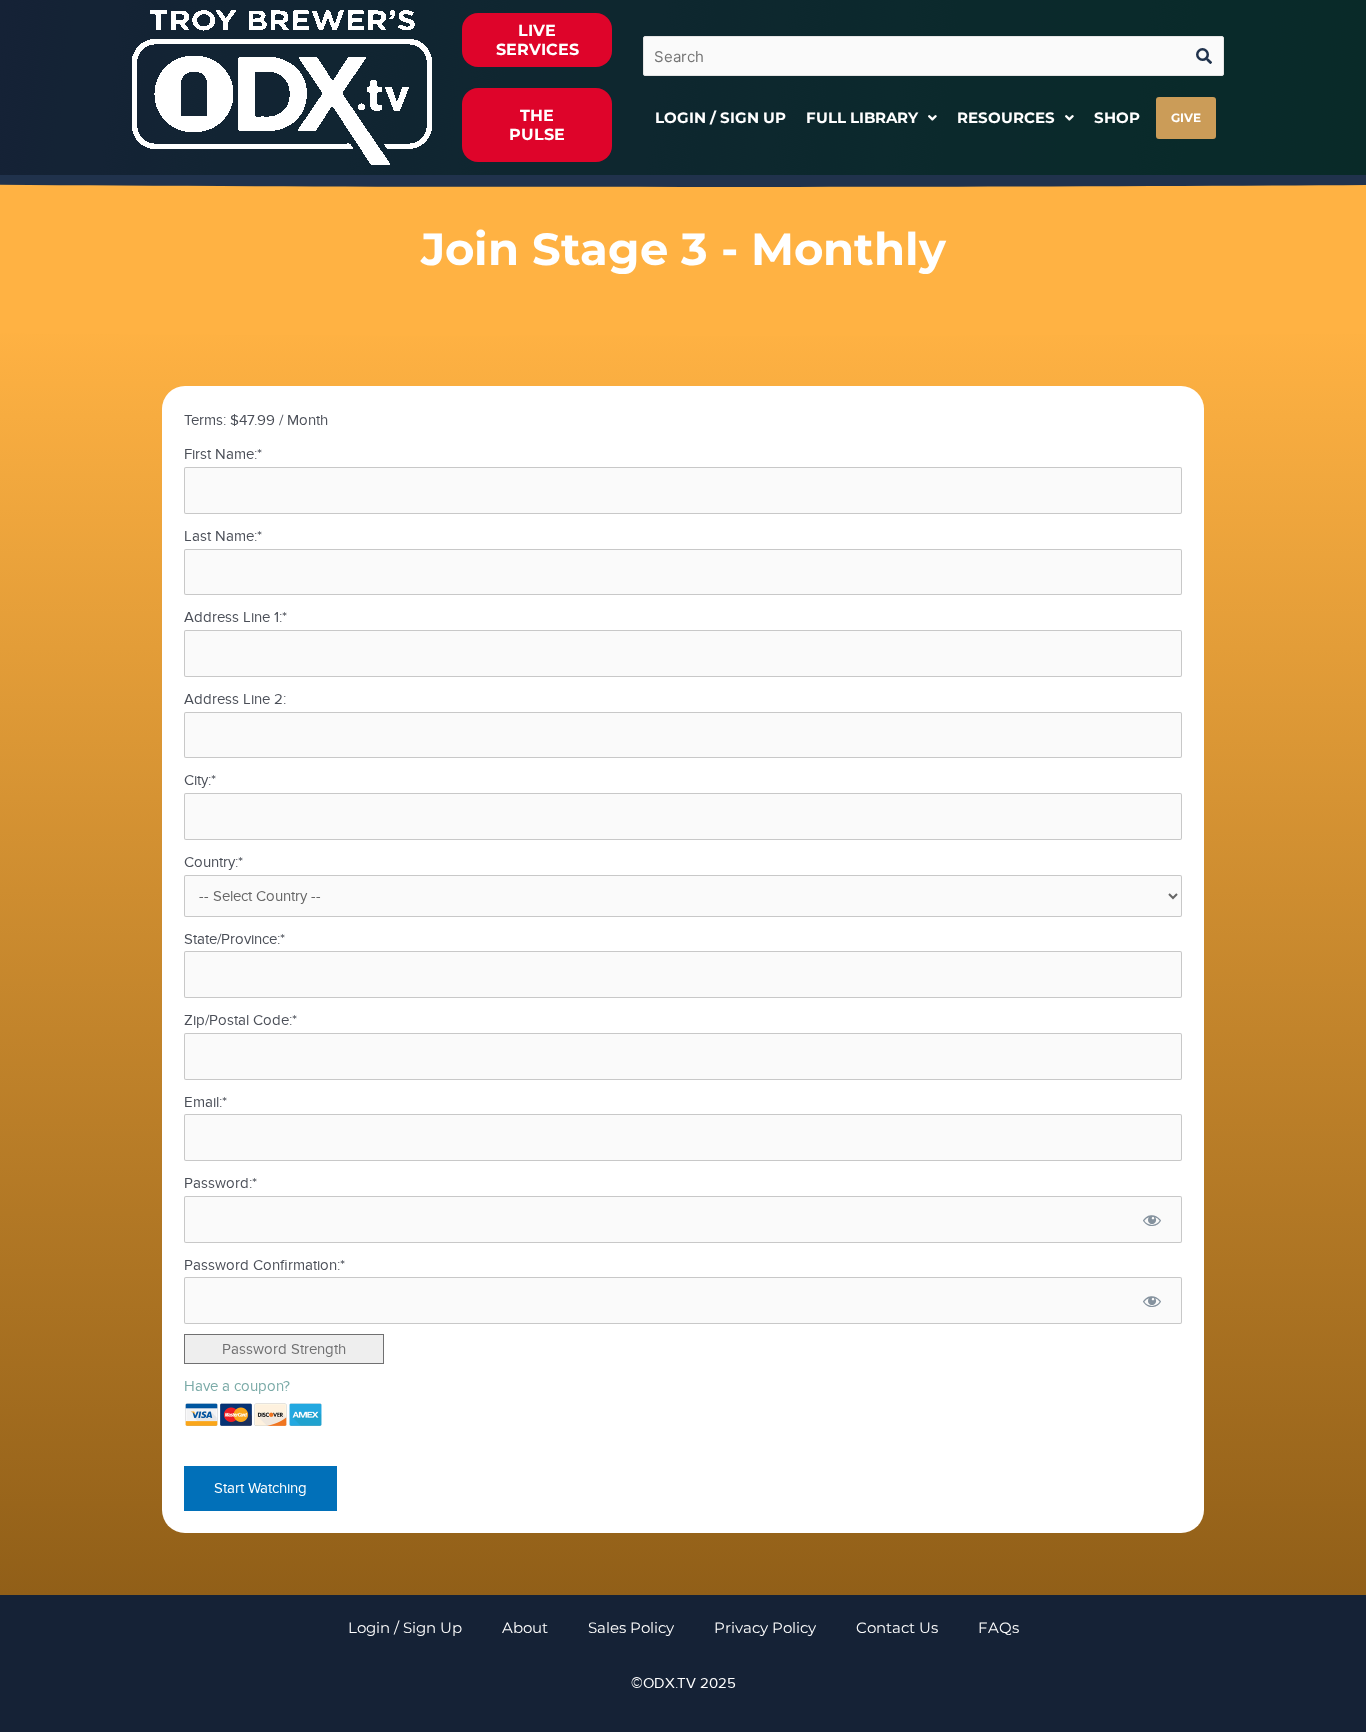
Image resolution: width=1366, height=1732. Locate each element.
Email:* (205, 1102)
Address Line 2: (235, 699)
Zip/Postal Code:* (240, 1020)
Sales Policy (631, 1627)
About (525, 1627)
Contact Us (897, 1627)
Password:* (220, 1183)
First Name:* (223, 454)
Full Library (862, 117)
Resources (1006, 117)
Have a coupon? (237, 1386)
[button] (871, 117)
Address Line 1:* (235, 617)
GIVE (1186, 117)
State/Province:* (234, 939)
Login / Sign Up (720, 117)
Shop (1117, 117)
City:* (200, 780)
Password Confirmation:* (264, 1265)
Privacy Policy (765, 1627)
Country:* (213, 862)
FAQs (998, 1627)
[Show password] (1151, 1219)
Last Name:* (223, 536)
